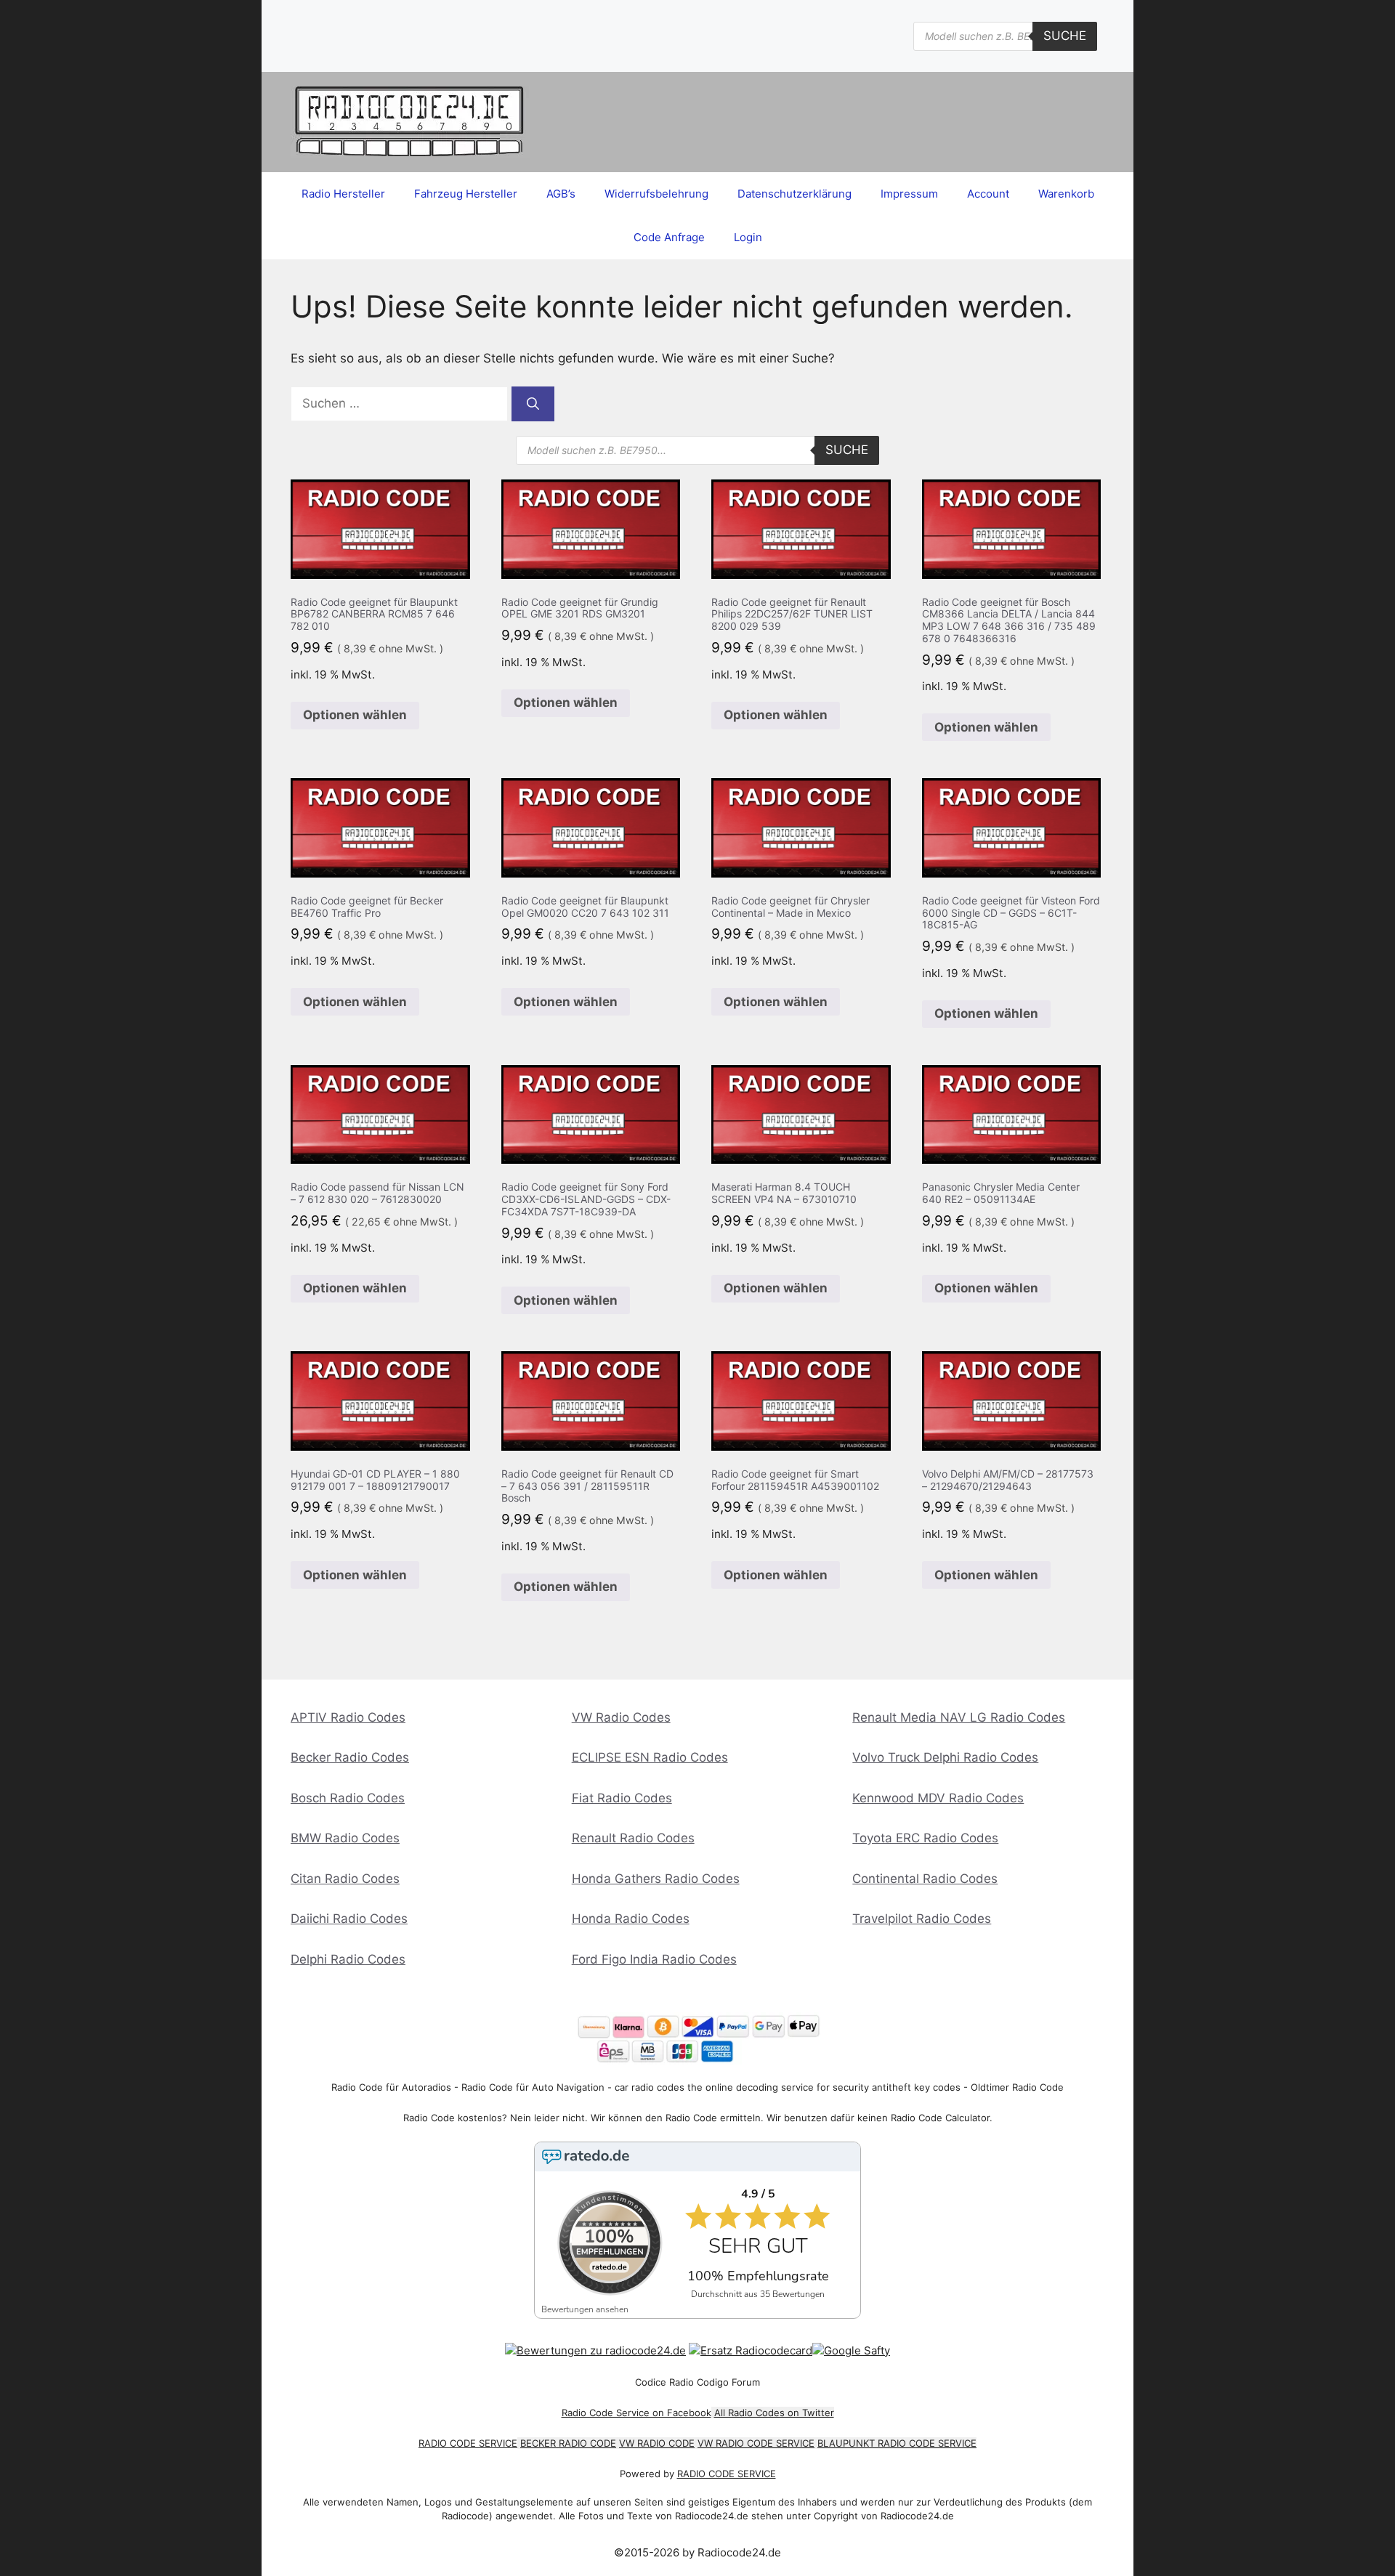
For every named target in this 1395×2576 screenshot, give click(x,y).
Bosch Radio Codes (348, 1798)
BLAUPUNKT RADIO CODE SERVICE (897, 2443)
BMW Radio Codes (345, 1838)
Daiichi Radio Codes (349, 1919)
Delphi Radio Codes (348, 1959)
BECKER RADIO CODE (568, 2443)
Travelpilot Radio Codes (922, 1919)
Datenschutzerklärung (794, 194)
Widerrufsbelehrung (656, 194)
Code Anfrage (669, 237)
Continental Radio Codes (925, 1879)
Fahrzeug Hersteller (466, 194)
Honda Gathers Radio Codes (656, 1879)
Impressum (909, 194)
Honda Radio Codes (631, 1919)
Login (748, 237)
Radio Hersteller (343, 194)
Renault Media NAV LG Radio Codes (959, 1717)
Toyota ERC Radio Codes (925, 1838)
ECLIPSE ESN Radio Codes (650, 1757)
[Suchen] (533, 404)
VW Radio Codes (621, 1717)
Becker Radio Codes (350, 1757)
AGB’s (561, 194)
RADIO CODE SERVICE (468, 2443)
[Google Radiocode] (851, 2350)
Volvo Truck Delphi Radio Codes (945, 1757)
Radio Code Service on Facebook (636, 2413)
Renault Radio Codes (633, 1838)
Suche (1065, 36)
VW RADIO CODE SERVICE (756, 2443)
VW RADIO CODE (657, 2443)
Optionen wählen (355, 715)
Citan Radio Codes (345, 1879)
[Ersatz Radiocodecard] (751, 2350)
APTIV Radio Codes (348, 1717)
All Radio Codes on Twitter (774, 2413)
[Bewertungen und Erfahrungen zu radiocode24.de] (595, 2350)
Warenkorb (1066, 194)
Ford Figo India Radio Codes (654, 1959)
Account (988, 194)
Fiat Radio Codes (622, 1798)
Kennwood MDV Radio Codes (938, 1798)
